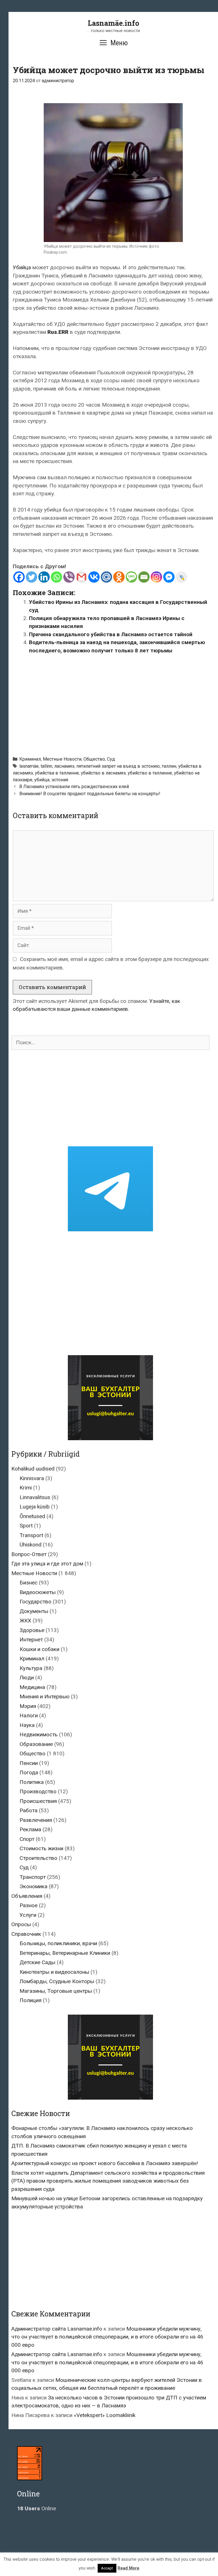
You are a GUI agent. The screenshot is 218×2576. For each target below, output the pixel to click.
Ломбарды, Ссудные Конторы (57, 1981)
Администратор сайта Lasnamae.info (57, 2329)
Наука (27, 1725)
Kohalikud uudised (33, 1469)
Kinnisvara (32, 1478)
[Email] (144, 577)
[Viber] (69, 577)
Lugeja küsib (35, 1507)
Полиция (31, 2000)
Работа (29, 1810)
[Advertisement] (115, 703)
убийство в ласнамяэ (103, 773)
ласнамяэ (64, 766)
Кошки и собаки (39, 1649)
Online (36, 2508)
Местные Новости (62, 759)
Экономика (33, 1886)
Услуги (28, 1915)
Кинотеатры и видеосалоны (54, 1972)
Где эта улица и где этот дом (47, 1564)
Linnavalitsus (35, 1497)
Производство (38, 1791)
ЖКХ (25, 1621)
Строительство (38, 1858)
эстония (60, 780)
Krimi (26, 1488)
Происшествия (38, 1801)
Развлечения (36, 1820)
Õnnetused (32, 1516)
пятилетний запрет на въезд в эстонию (118, 766)
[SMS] (131, 577)
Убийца (22, 267)
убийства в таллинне (57, 773)
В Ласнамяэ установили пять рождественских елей (74, 787)
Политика (32, 1782)
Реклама (30, 1829)
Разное (29, 1905)
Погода (29, 1772)
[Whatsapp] (56, 577)
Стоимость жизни (41, 1848)
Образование (36, 1744)
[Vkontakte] (94, 577)
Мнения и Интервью (45, 1697)
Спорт (27, 1839)
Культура (31, 1668)
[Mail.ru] (106, 577)
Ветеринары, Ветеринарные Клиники (65, 1953)
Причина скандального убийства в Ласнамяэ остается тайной (111, 634)
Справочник (26, 1934)
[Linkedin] (44, 577)
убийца (42, 780)
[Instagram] (156, 577)
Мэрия (28, 1706)
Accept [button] (107, 2568)
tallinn (46, 766)
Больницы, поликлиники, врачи (58, 1943)
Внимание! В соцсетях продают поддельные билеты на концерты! (90, 794)
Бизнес (29, 1583)
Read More (128, 2568)
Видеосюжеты (38, 1592)
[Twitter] (32, 577)
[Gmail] (81, 577)
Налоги (29, 1715)
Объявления (27, 1896)
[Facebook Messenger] (169, 577)
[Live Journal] (181, 577)
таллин (169, 766)
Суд (111, 759)
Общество (94, 759)
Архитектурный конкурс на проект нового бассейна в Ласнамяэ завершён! (105, 2163)
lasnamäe (29, 766)
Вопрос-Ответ (29, 1554)
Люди (27, 1678)
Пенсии (29, 1763)
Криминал (30, 759)
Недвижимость (39, 1734)
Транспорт (33, 1877)
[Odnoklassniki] (119, 577)
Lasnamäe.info (113, 23)
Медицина (32, 1687)
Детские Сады (37, 1962)
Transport (31, 1535)
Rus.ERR (58, 332)
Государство (35, 1602)
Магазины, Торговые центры (56, 1991)
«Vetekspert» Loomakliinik (105, 2415)
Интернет (31, 1640)
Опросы (21, 1924)
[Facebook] (19, 577)
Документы (34, 1611)
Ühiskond (31, 1545)
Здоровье (32, 1630)
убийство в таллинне (150, 773)
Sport (26, 1526)
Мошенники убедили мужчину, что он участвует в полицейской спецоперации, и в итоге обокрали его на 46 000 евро (107, 2337)
